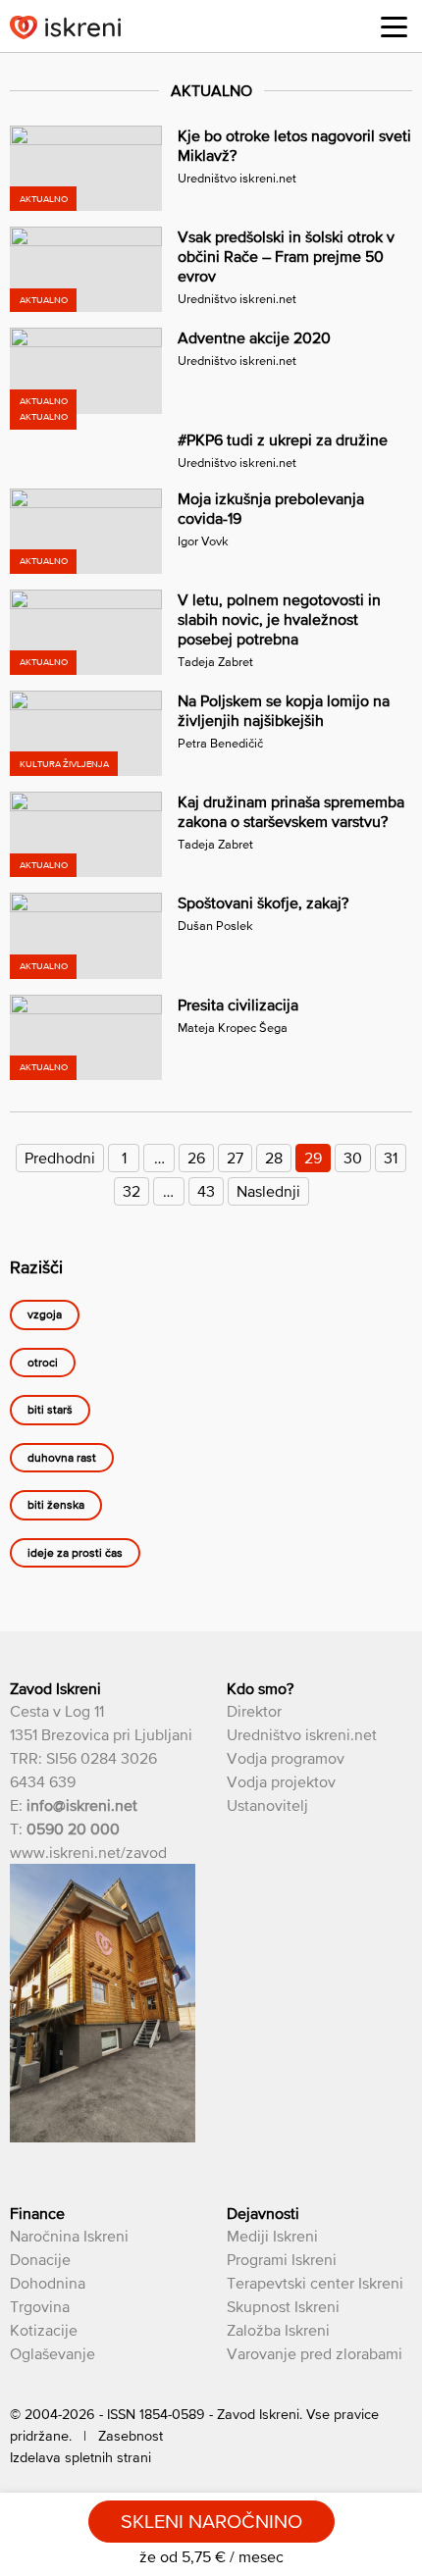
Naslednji (268, 1191)
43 (206, 1191)
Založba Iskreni (278, 2330)
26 (196, 1158)
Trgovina (40, 2306)
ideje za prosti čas (75, 1553)
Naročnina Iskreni (69, 2236)
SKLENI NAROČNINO (211, 2521)
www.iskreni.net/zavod (88, 1852)
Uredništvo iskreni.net (237, 178)
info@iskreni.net (82, 1805)
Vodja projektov (281, 1781)
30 (353, 1158)
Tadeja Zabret (215, 662)
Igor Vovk (203, 541)
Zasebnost (131, 2436)
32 (132, 1191)
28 (274, 1158)
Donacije (40, 2259)
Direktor (254, 1711)
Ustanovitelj (267, 1805)
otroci (43, 1363)
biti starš (50, 1411)
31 (391, 1158)
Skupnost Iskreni (283, 2306)
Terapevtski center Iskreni (315, 2283)
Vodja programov (286, 1758)
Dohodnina (48, 2283)
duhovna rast (62, 1458)
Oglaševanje (53, 2353)
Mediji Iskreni (272, 2236)
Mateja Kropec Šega (233, 1028)
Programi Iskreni (282, 2259)
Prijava (344, 29)
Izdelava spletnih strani (80, 2457)
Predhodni (60, 1158)
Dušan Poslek (215, 926)
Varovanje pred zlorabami (315, 2353)
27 (235, 1158)
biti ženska (56, 1506)
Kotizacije (44, 2330)
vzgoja (45, 1315)
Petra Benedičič (220, 743)
